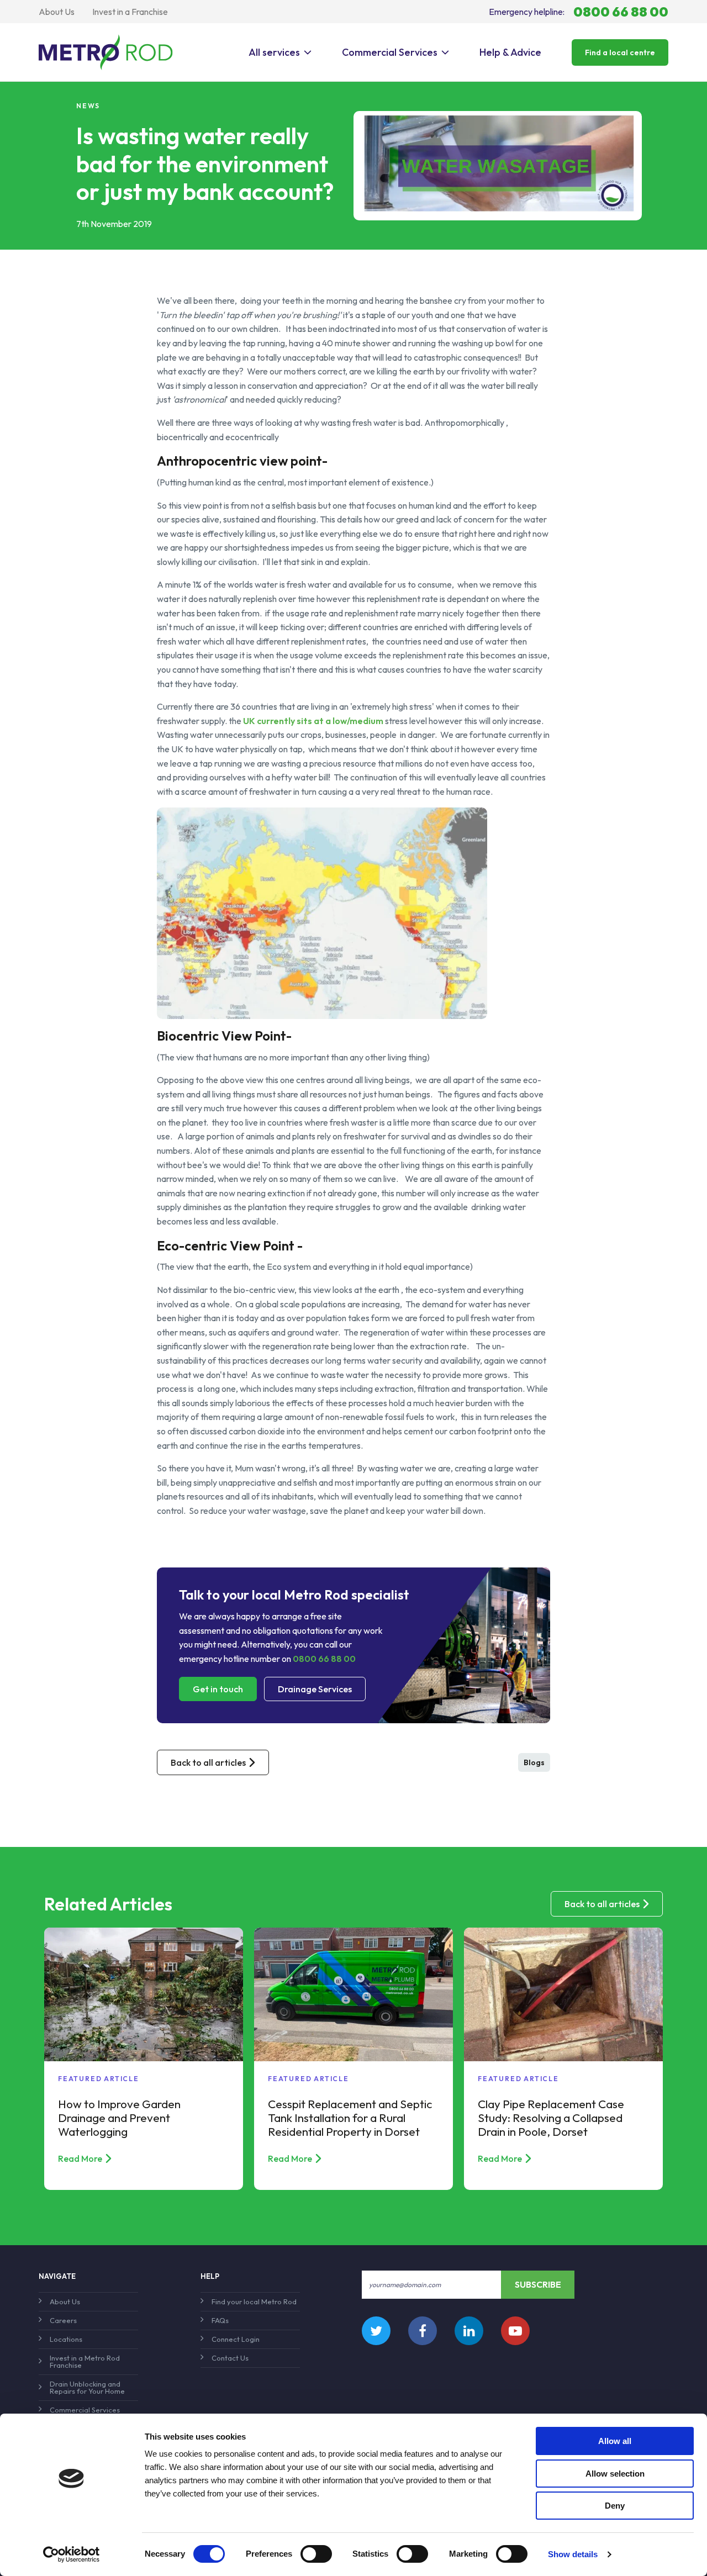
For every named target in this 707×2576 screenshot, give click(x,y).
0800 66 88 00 (324, 1659)
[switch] (316, 2554)
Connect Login (236, 2339)
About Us (57, 12)
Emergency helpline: (579, 12)
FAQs (220, 2320)
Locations (66, 2339)
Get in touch (218, 1689)
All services (274, 52)
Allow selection (615, 2474)
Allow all (615, 2441)
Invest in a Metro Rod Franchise (85, 2361)
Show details (573, 2554)
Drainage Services (315, 1689)
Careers (63, 2320)
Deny (615, 2506)
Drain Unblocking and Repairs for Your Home (87, 2387)
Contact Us (230, 2358)
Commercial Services (390, 52)
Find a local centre (620, 52)
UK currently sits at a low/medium (312, 721)
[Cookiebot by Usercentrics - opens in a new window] (72, 2554)
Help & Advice (510, 52)
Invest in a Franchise (130, 12)
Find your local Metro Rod (254, 2301)
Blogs (534, 1762)
